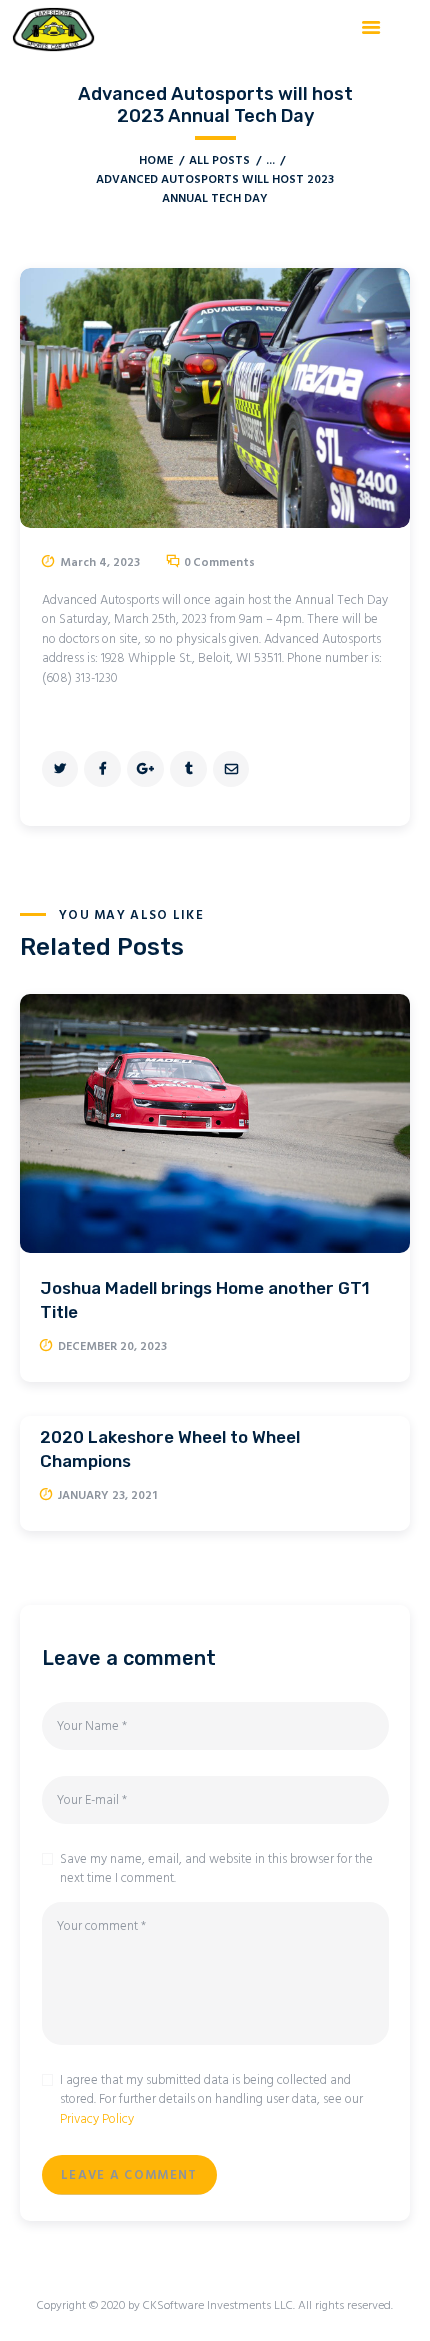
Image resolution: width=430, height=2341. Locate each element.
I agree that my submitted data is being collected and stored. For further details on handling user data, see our (211, 2100)
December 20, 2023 (112, 1347)
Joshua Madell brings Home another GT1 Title (205, 1300)
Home (156, 161)
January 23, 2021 (107, 1496)
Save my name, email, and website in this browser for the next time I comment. (216, 1869)
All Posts (219, 161)
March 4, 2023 (100, 563)
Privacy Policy (97, 2119)
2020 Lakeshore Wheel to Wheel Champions (170, 1449)
